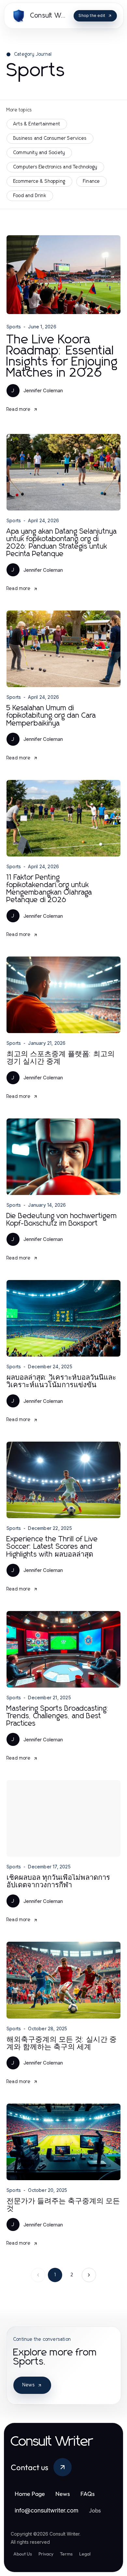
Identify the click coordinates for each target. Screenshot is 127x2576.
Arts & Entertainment (37, 124)
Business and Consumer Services (50, 138)
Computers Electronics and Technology (55, 167)
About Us (23, 2554)
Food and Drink (30, 196)
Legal (85, 2554)
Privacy (46, 2554)
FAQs (88, 2494)
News (29, 2385)
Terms (66, 2554)
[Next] (89, 2275)
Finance (92, 181)
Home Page (30, 2494)
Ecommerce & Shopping (39, 181)
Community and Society (39, 153)
